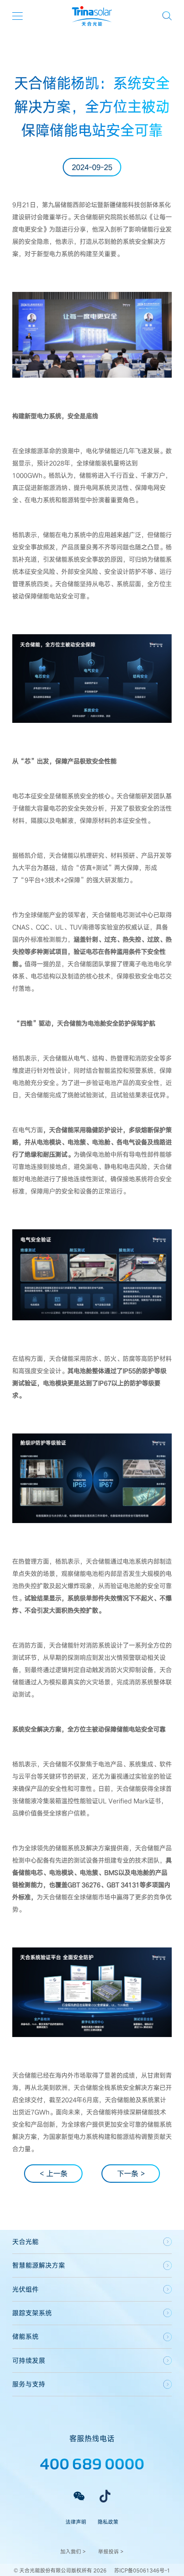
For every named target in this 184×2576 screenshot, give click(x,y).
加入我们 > (73, 2551)
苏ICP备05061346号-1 (142, 2570)
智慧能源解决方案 (39, 2265)
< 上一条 (54, 2173)
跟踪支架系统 (32, 2313)
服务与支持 (29, 2384)
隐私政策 (108, 2522)
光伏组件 (25, 2289)
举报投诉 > (111, 2551)
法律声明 (76, 2522)
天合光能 (25, 2241)
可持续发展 (29, 2360)
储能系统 (25, 2336)
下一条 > (131, 2173)
